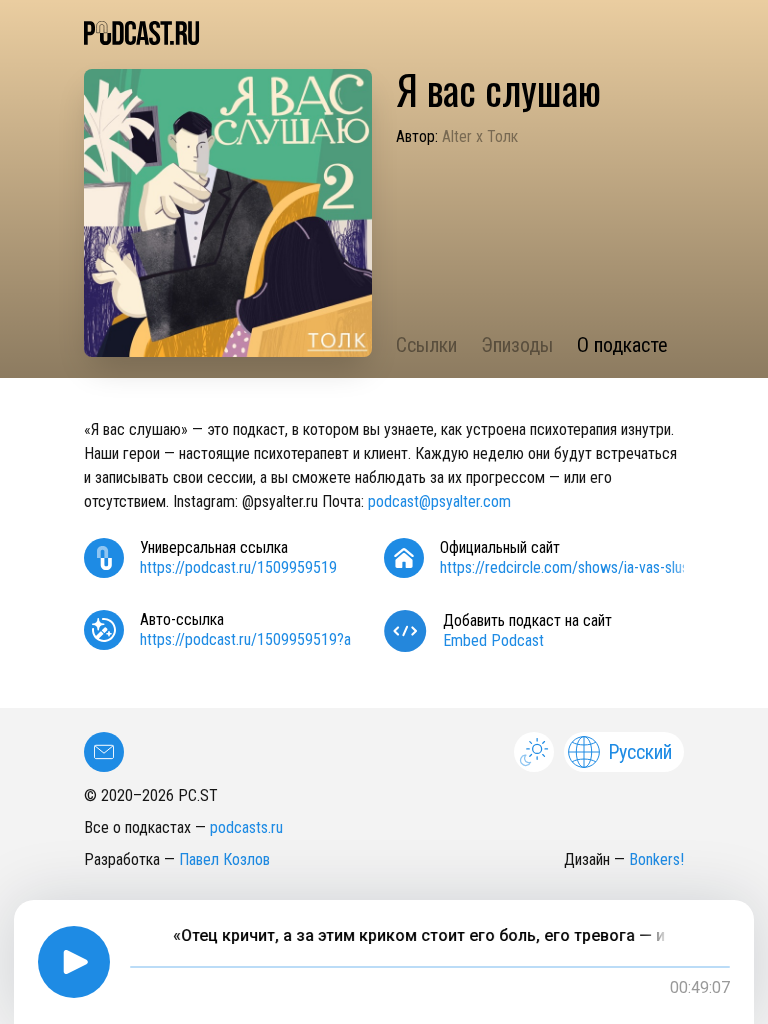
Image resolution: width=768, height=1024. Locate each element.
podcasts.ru (246, 827)
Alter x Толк (480, 136)
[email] (104, 752)
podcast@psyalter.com (439, 501)
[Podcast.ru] (384, 33)
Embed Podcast (493, 640)
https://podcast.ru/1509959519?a (245, 639)
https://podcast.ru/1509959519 (238, 567)
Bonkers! (656, 859)
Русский (640, 752)
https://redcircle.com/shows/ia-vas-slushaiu (576, 567)
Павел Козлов (224, 859)
